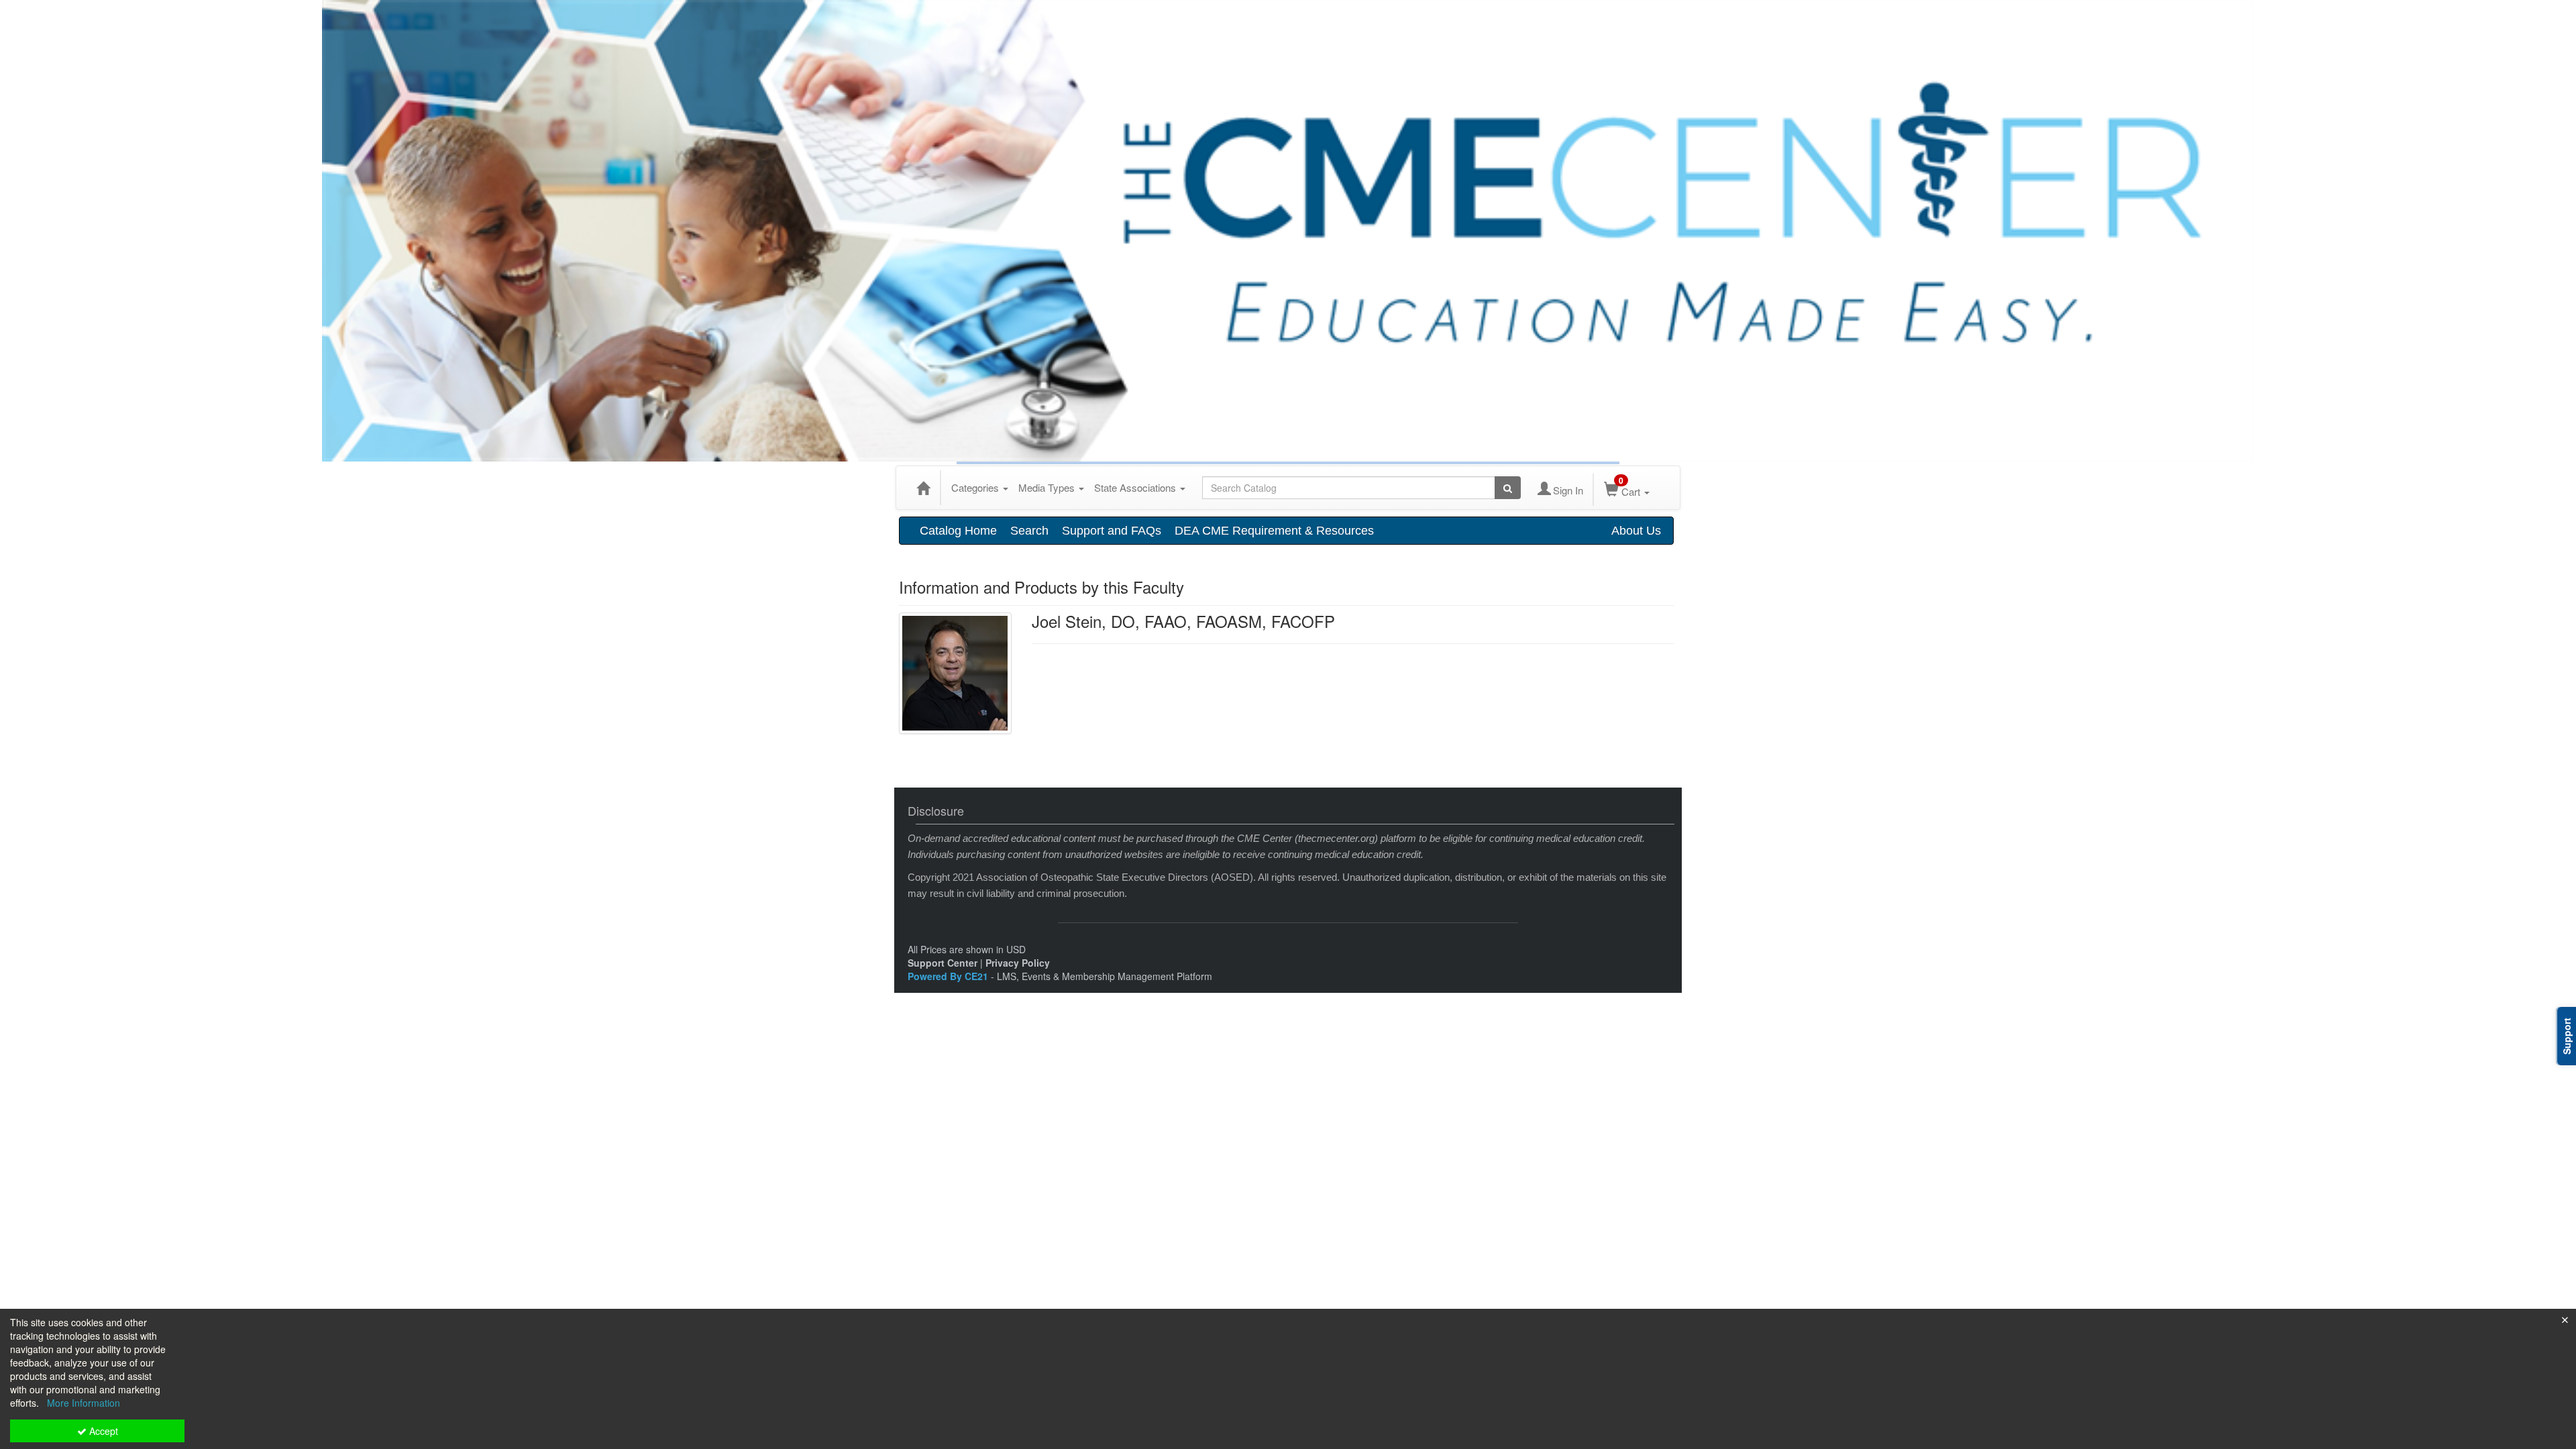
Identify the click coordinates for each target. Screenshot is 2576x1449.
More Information (84, 1403)
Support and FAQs (1112, 531)
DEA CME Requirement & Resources (1274, 531)
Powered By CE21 (949, 976)
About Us (1636, 531)
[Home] (923, 488)
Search (1029, 531)
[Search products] (1508, 488)
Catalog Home (958, 531)
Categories (976, 487)
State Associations (1136, 487)
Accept (102, 1431)
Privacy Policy (1018, 963)
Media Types (1048, 487)
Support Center (943, 963)
